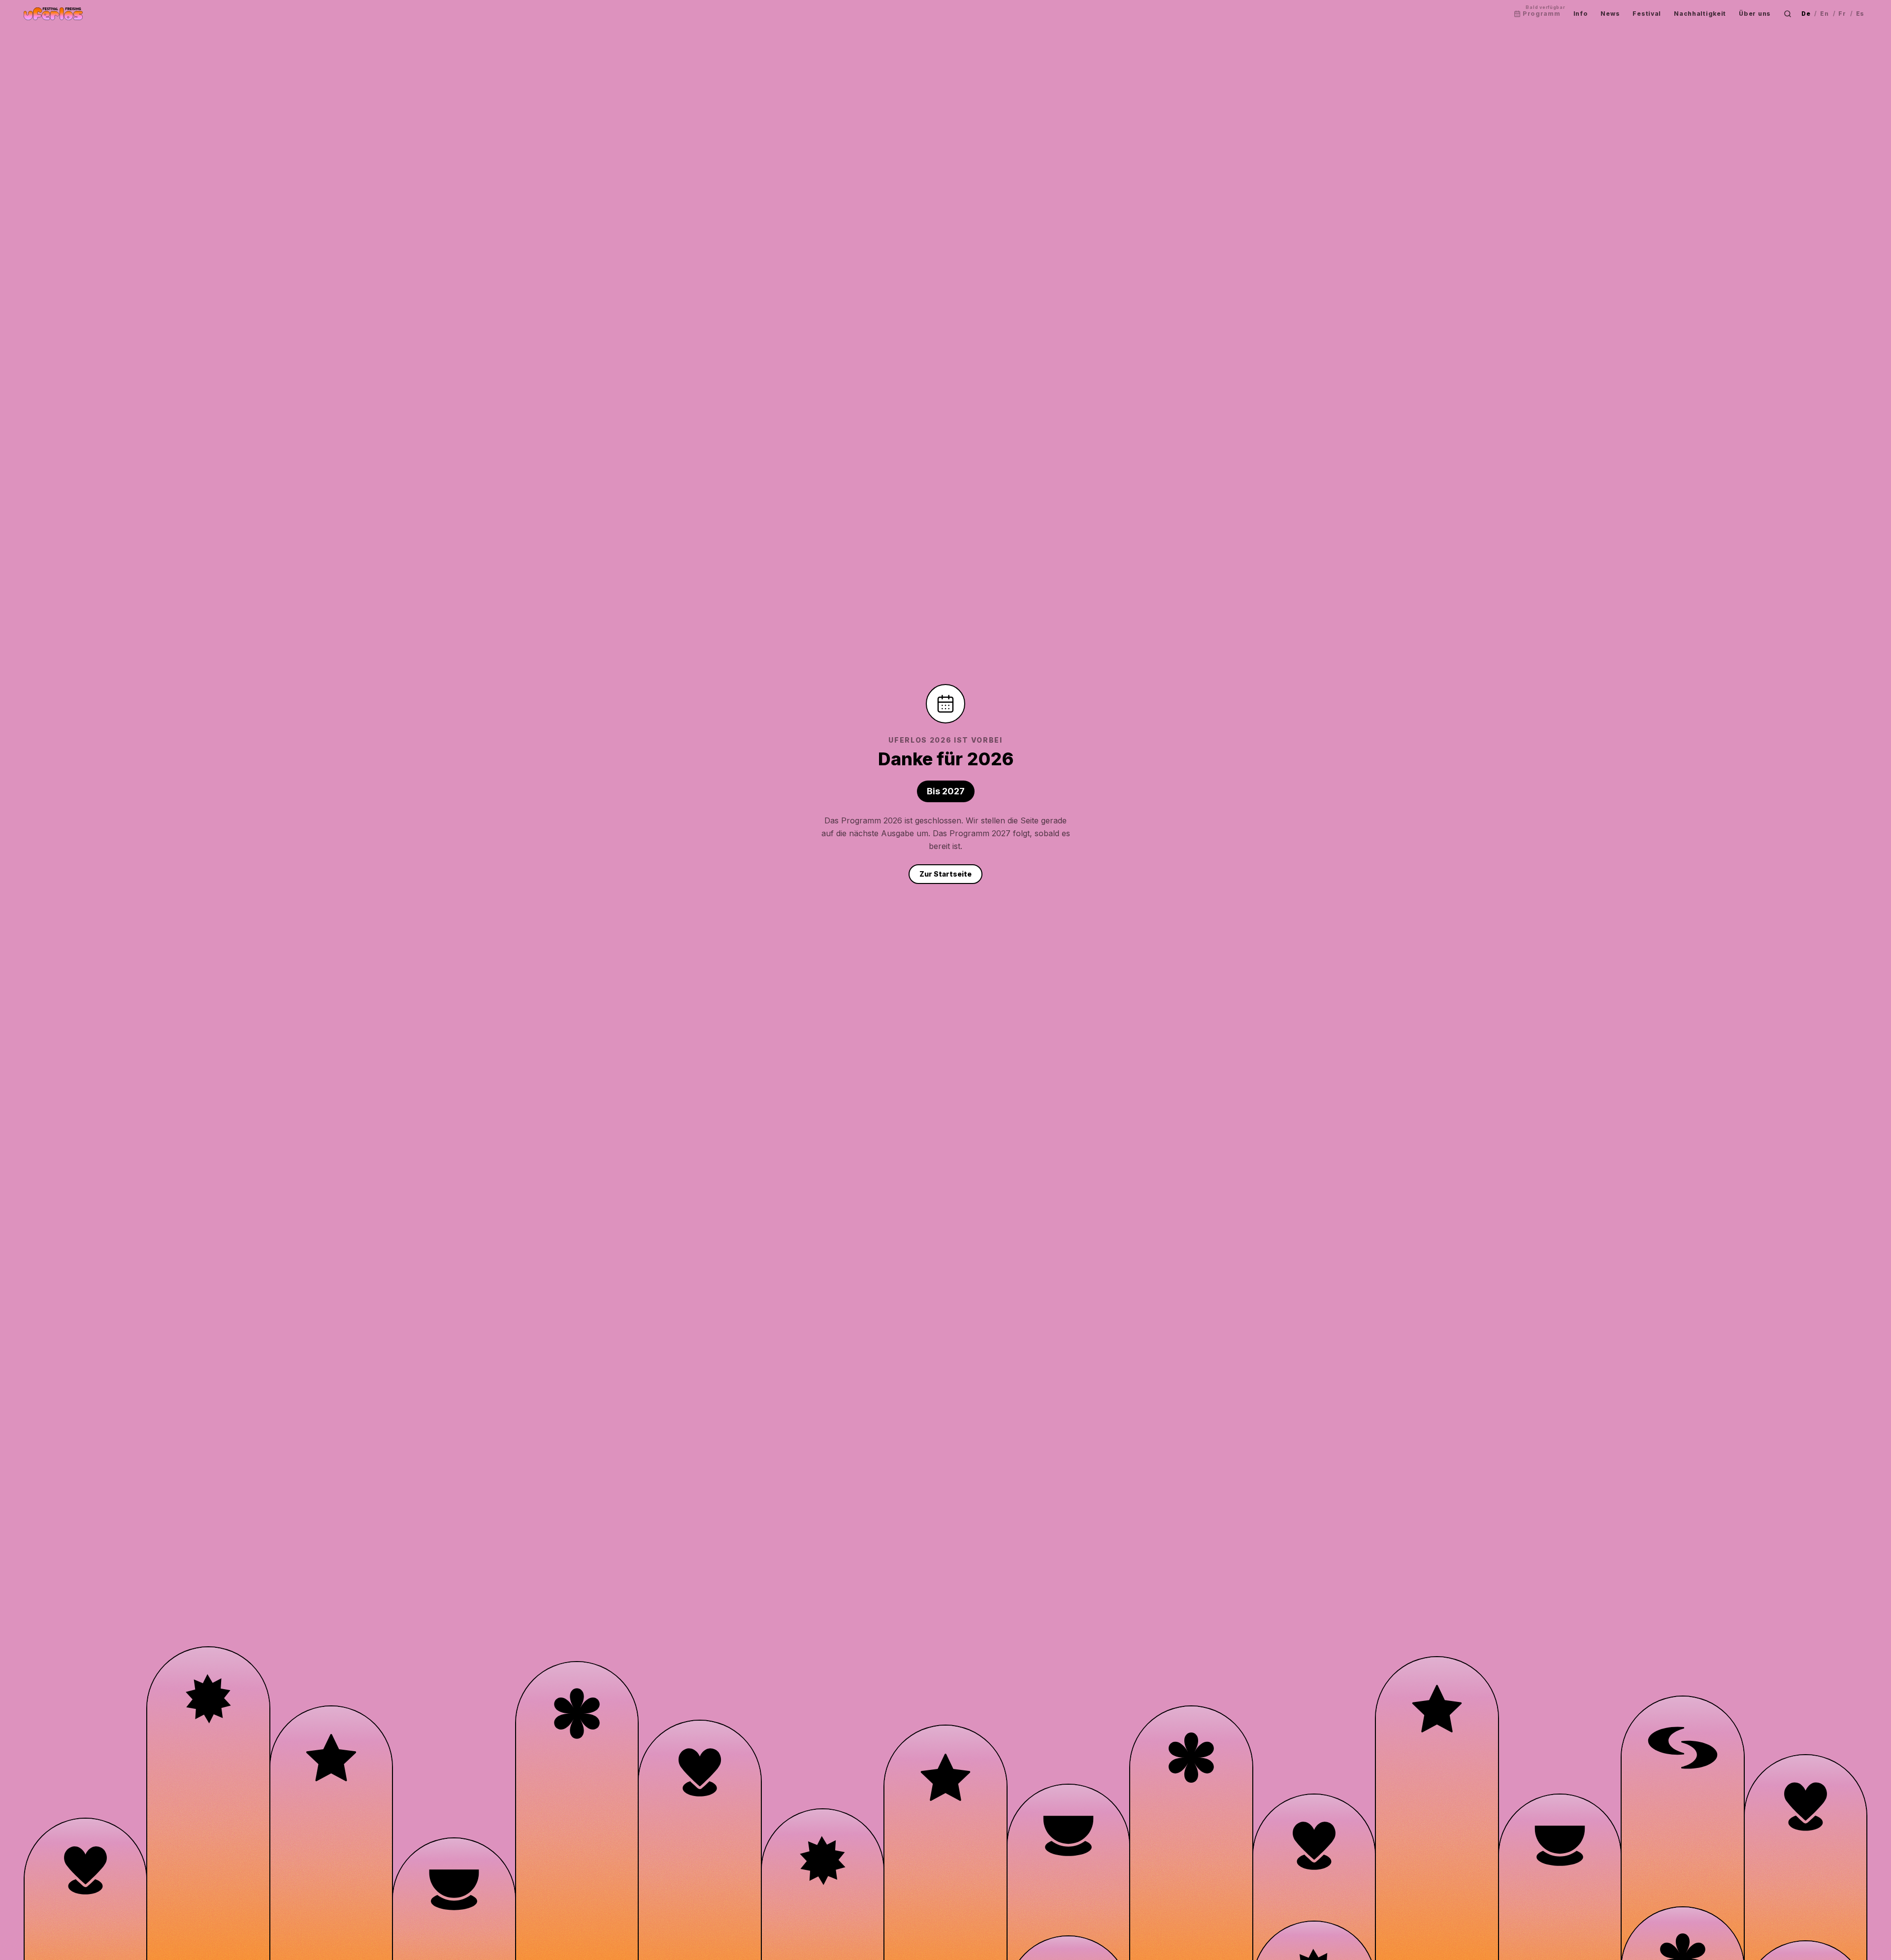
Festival (1647, 14)
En (1824, 14)
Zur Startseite (945, 874)
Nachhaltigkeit (1700, 14)
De (1806, 14)
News (1610, 14)
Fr (1842, 14)
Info (1581, 14)
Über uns (1755, 14)
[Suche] (1788, 14)
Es (1860, 14)
